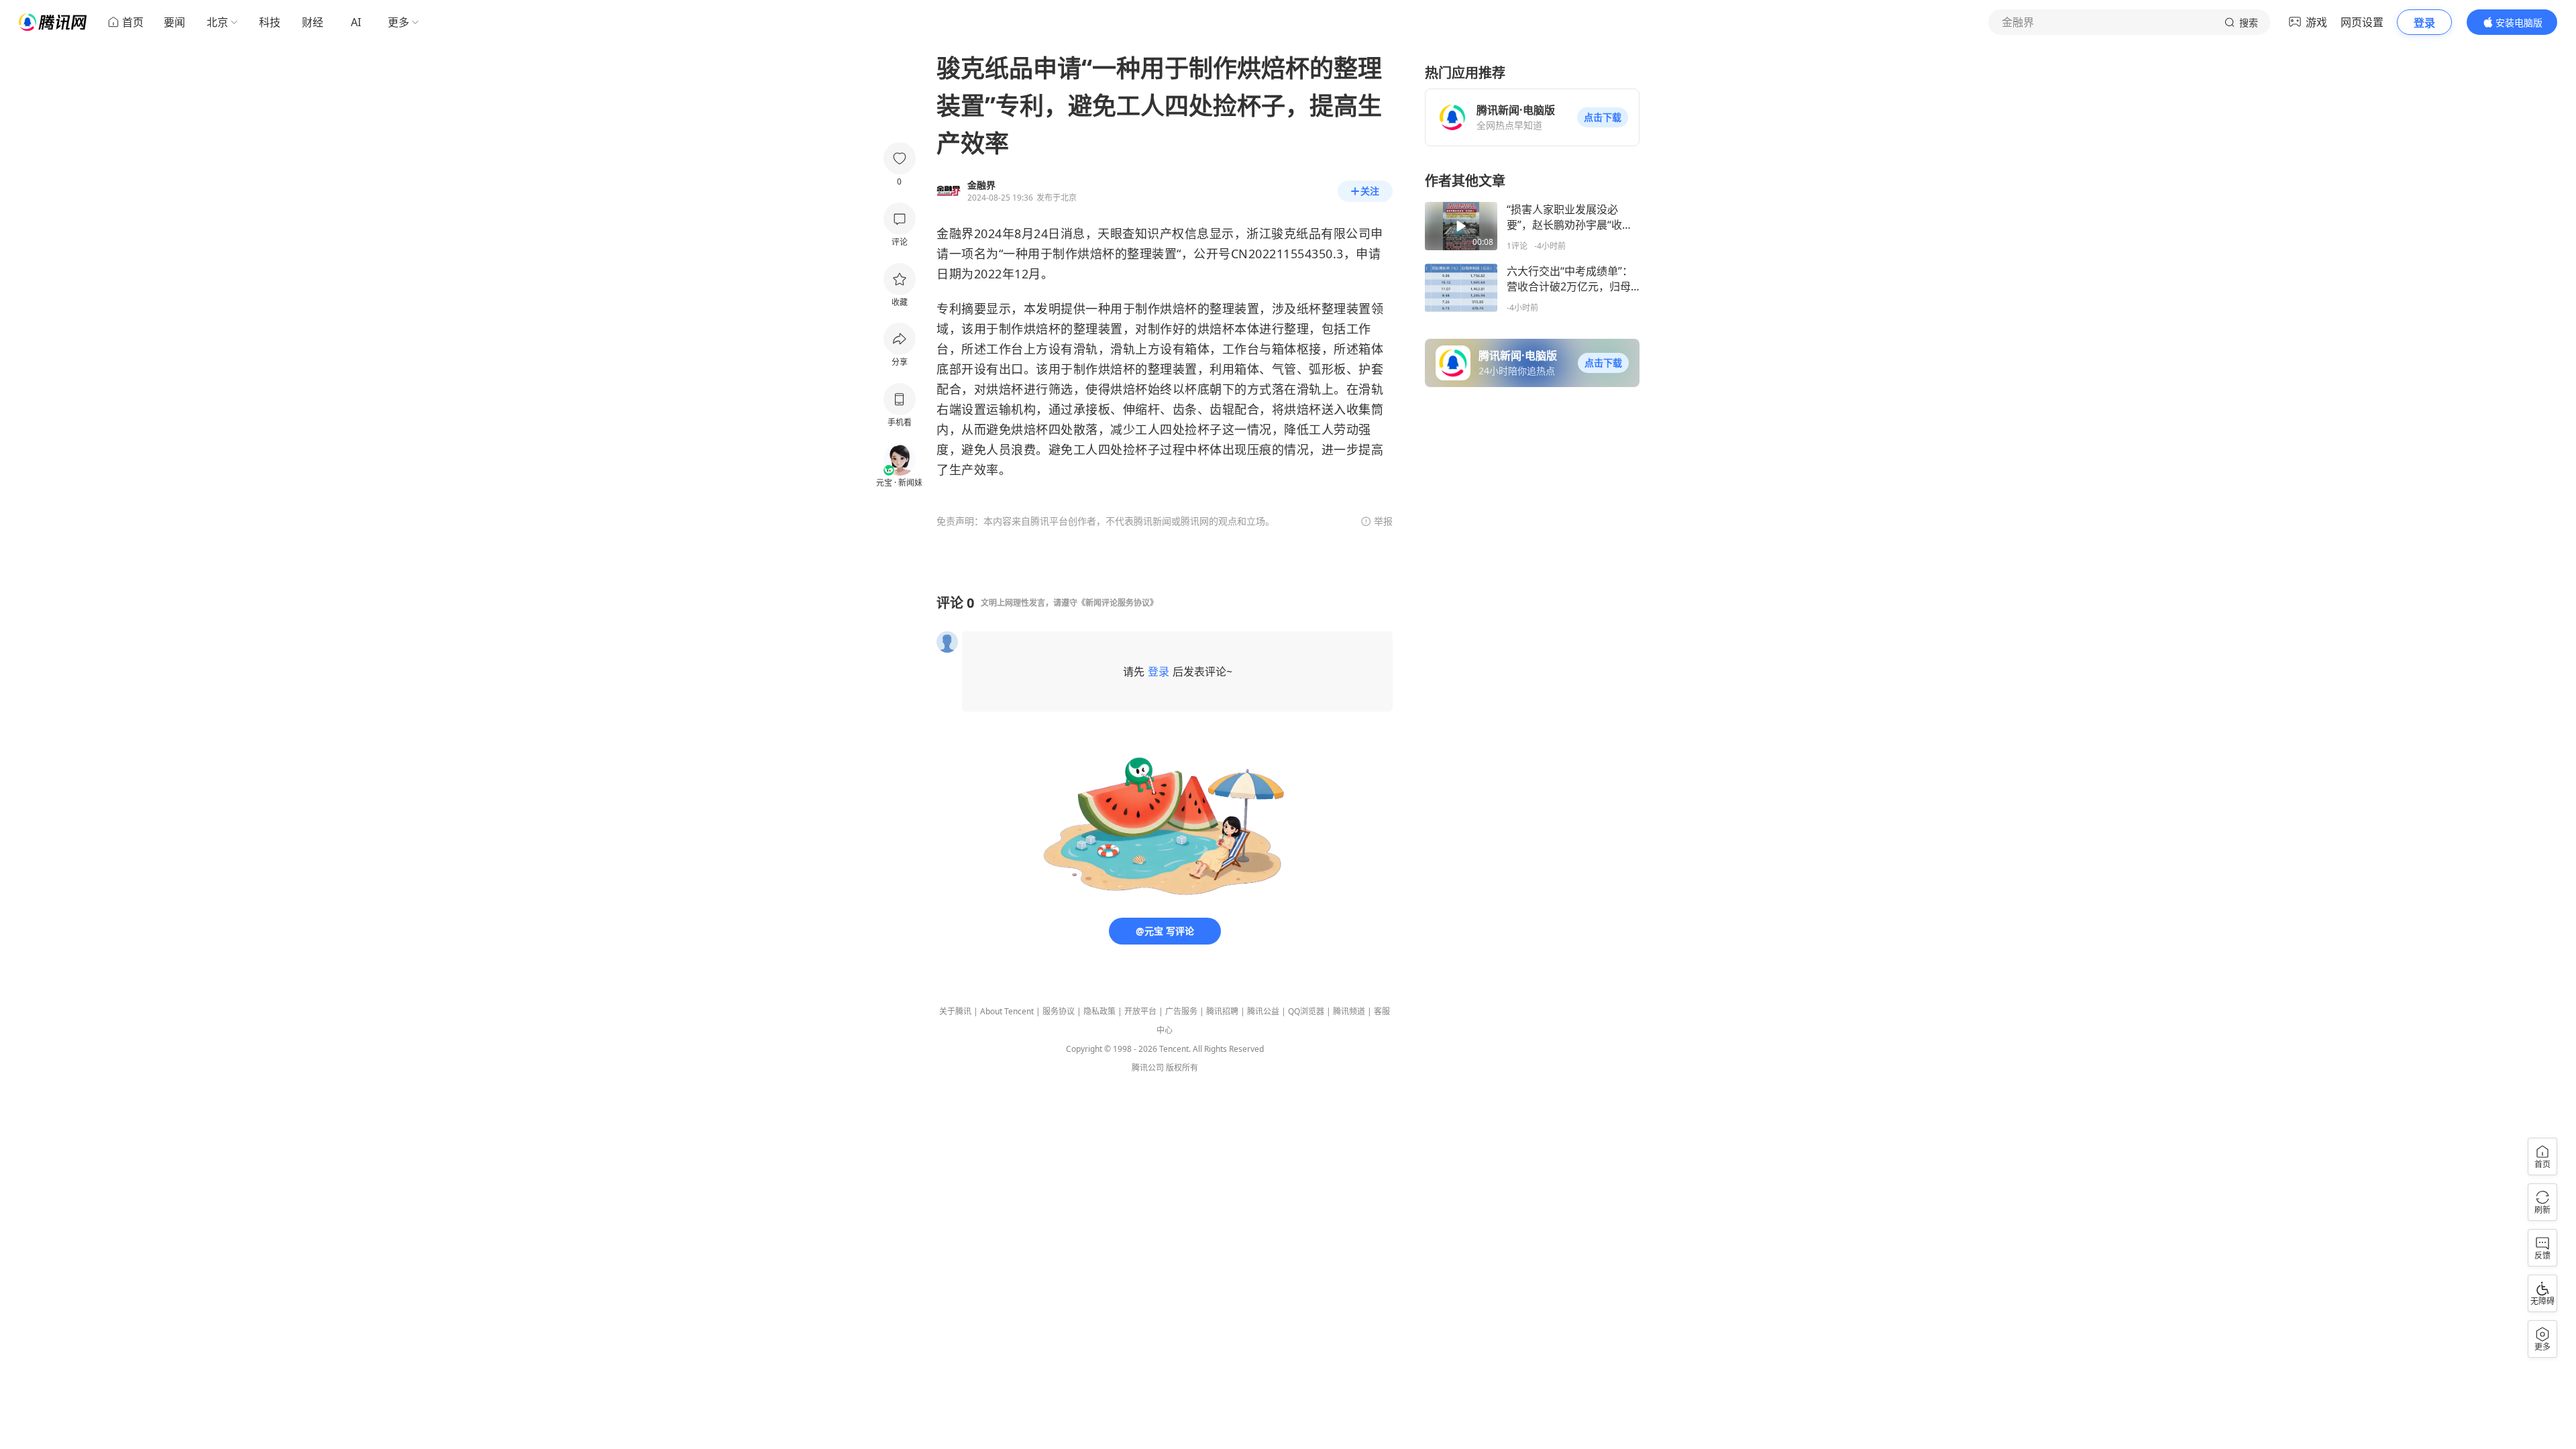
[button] (1603, 117)
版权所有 (1182, 1068)
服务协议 (1059, 1011)
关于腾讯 (955, 1011)
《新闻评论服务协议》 (1118, 603)
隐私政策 (1099, 1011)
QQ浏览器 (1306, 1011)
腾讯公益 (1263, 1011)
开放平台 (1140, 1011)
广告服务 (1181, 1011)
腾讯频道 (1349, 1011)
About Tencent (1007, 1011)
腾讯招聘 (1222, 1011)
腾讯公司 (1148, 1068)
